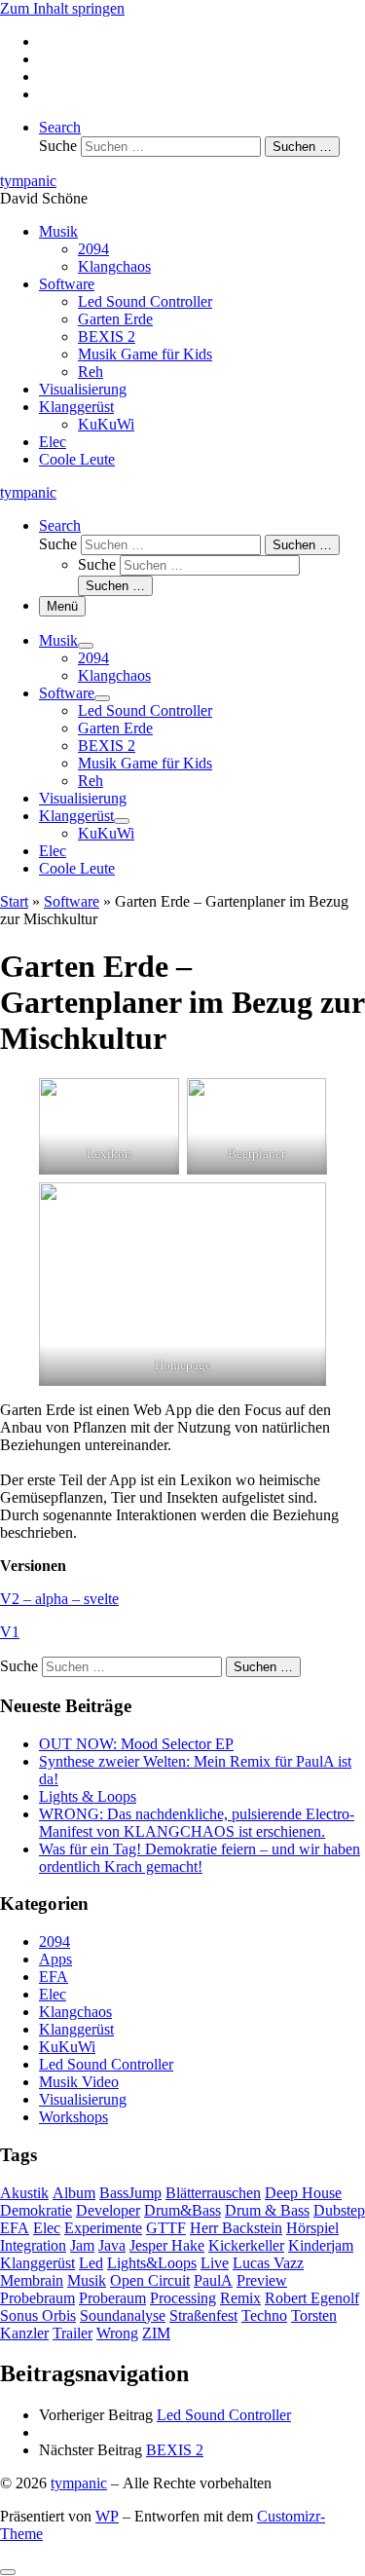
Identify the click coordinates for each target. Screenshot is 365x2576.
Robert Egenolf (312, 2298)
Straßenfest (203, 2315)
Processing (183, 2298)
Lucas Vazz (268, 2263)
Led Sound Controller (106, 2064)
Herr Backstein (236, 2228)
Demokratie (36, 2210)
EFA (54, 1977)
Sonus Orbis (38, 2315)
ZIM (156, 2333)
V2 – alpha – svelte (59, 1599)
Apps (55, 1959)
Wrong (117, 2333)
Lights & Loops (88, 1796)
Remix (240, 2298)
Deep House (303, 2193)
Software (72, 901)
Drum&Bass (182, 2210)
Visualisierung (83, 2099)
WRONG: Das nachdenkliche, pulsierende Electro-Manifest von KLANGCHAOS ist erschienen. (197, 1823)
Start (14, 901)
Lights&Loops (152, 2263)
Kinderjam (321, 2245)
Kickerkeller (246, 2245)
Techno (264, 2315)
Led (91, 2263)
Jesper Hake (167, 2245)
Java (112, 2245)
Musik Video (79, 2082)
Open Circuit (150, 2280)
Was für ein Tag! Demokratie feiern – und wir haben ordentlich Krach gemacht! (200, 1858)
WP (107, 2516)
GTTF (166, 2228)
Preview (262, 2280)
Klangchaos (75, 2012)
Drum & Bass (267, 2210)
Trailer (73, 2333)
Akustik (24, 2193)
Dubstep (339, 2210)
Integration (33, 2245)
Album (74, 2193)
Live (215, 2263)
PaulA (213, 2280)
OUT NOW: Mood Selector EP (136, 1744)
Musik (87, 2280)
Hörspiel (312, 2228)
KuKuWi (67, 2047)
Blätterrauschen (213, 2193)
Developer (108, 2210)
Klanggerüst (76, 2029)
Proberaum (112, 2298)
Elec (53, 1994)
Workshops (73, 2117)
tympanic (79, 2483)
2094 (55, 1941)
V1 (10, 1632)
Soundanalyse (123, 2315)
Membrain (32, 2280)
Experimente (103, 2228)
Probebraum (37, 2298)
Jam (82, 2245)
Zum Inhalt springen (62, 8)
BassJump (130, 2193)
